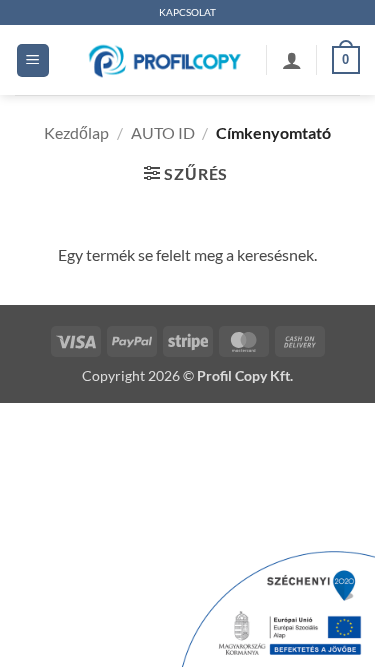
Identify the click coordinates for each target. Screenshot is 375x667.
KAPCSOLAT (187, 12)
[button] (33, 60)
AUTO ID (163, 132)
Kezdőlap (76, 132)
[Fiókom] (292, 60)
